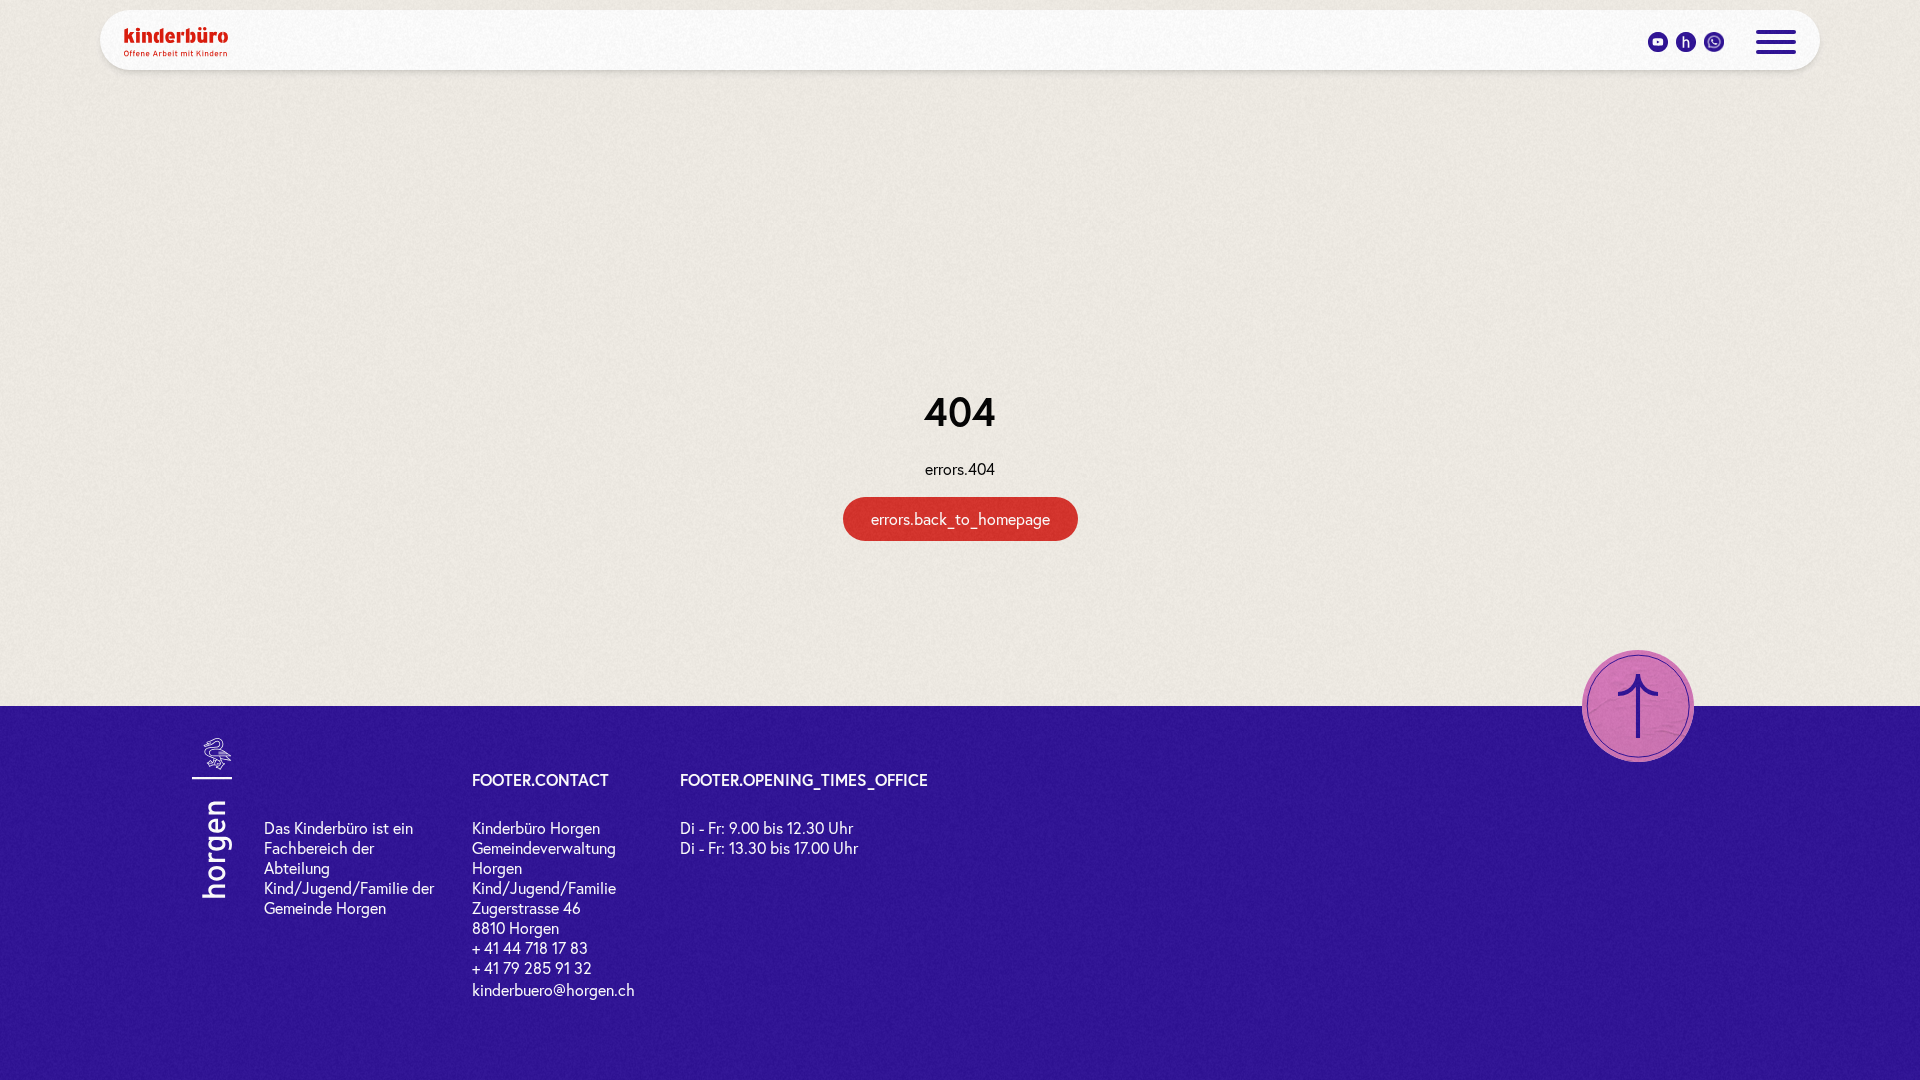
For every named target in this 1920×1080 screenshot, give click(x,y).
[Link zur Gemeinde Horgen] (212, 818)
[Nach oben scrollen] (1638, 706)
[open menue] (1776, 42)
